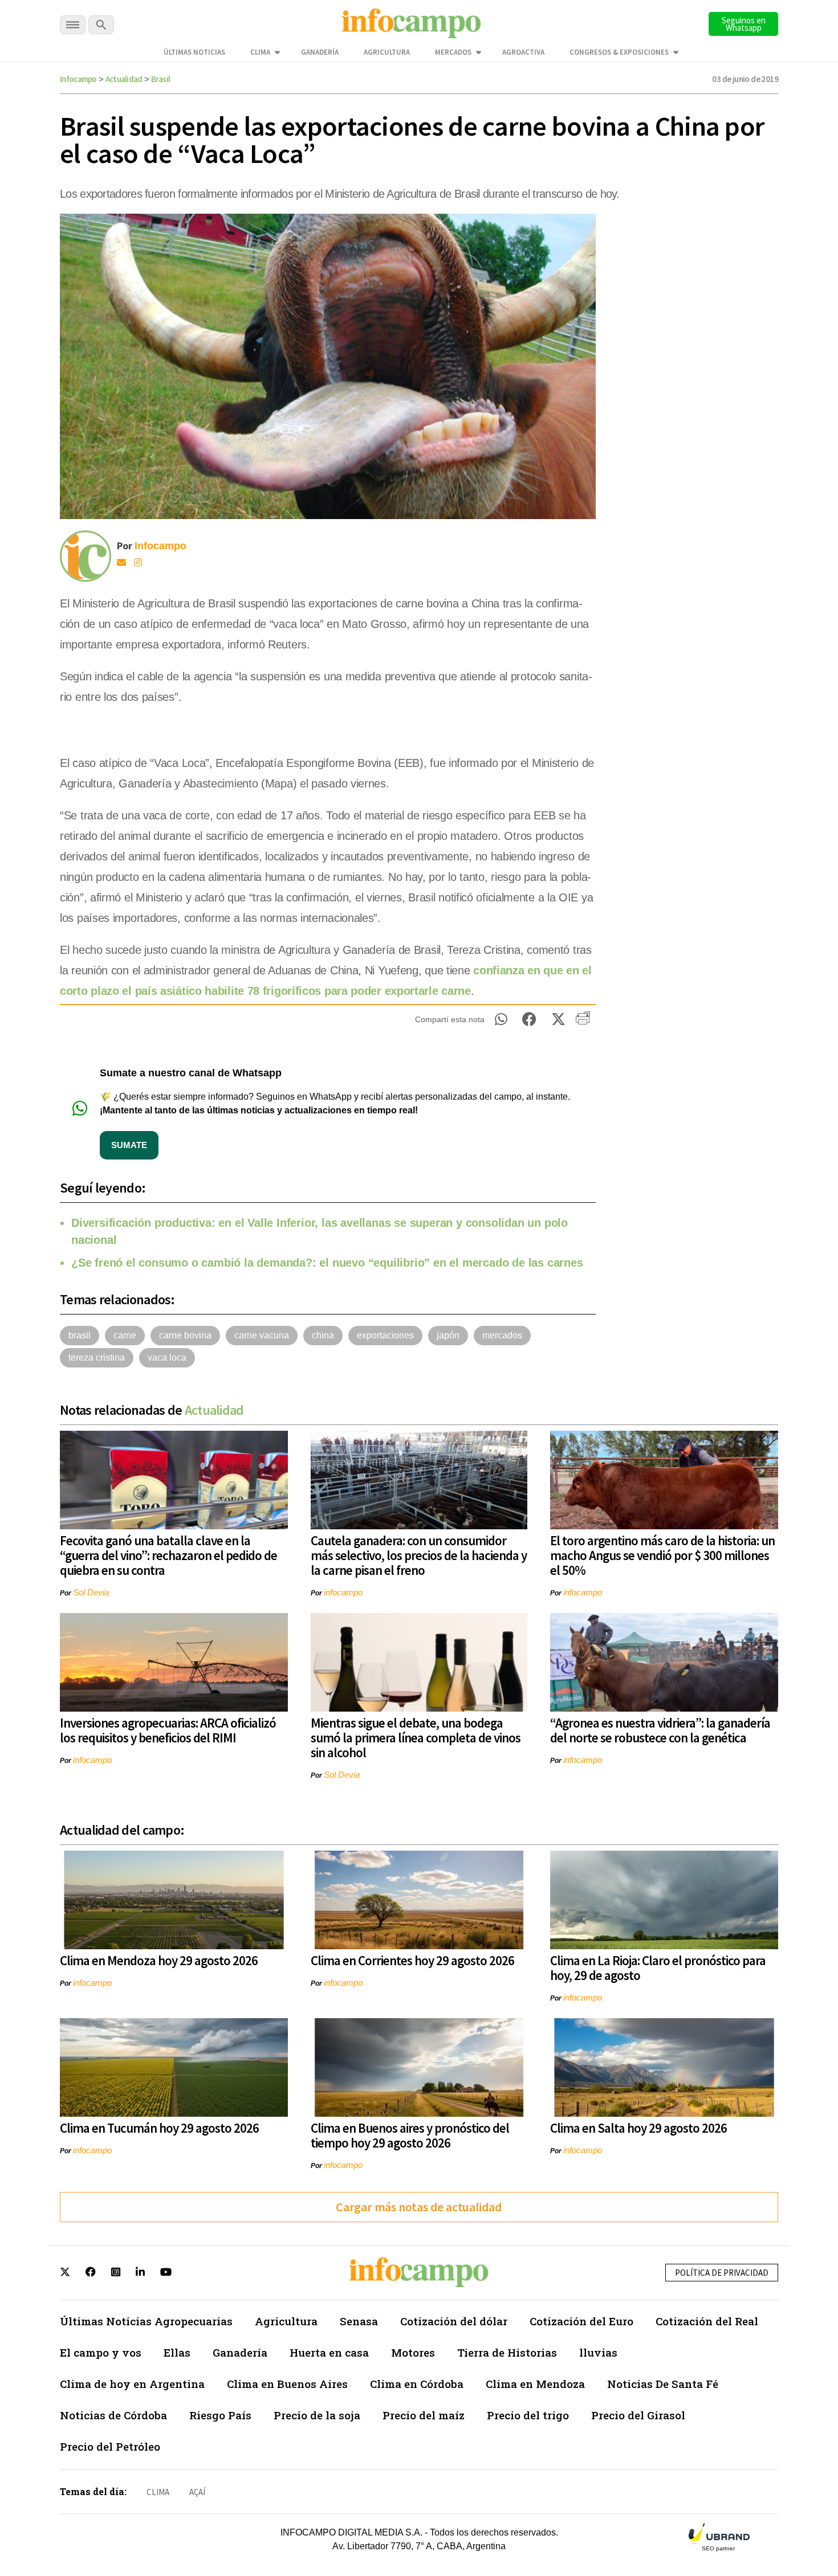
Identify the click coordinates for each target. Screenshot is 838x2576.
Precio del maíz (424, 2415)
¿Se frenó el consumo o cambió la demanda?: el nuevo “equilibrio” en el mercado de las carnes (327, 1263)
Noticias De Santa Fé (663, 2384)
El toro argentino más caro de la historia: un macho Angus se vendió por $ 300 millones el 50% (662, 1555)
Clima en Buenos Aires (287, 2384)
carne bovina (185, 1335)
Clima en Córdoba (417, 2384)
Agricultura (387, 52)
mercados (502, 1335)
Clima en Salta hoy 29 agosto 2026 (638, 2128)
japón (448, 1335)
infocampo (343, 1592)
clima (158, 2492)
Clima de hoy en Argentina (132, 2384)
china (323, 1335)
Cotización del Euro (581, 2321)
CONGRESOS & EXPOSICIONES (619, 52)
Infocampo (78, 79)
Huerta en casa (329, 2352)
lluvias (598, 2352)
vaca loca (167, 1358)
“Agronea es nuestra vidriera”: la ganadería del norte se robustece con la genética (660, 1730)
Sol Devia (91, 1592)
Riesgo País (220, 2415)
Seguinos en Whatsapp (744, 24)
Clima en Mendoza (535, 2384)
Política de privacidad (722, 2273)
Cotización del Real (707, 2321)
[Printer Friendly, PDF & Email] (583, 1022)
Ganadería (320, 52)
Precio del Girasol (638, 2415)
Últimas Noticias (194, 52)
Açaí (197, 2492)
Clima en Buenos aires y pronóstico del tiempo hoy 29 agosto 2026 (410, 2135)
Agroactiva (523, 52)
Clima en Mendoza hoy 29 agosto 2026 (159, 1960)
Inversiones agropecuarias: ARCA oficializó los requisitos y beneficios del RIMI (168, 1730)
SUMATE (129, 1145)
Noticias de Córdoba (113, 2415)
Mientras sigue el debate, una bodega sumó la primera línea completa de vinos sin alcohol (416, 1738)
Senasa (359, 2321)
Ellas (177, 2352)
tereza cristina (97, 1358)
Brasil (161, 79)
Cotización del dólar (454, 2321)
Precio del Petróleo (110, 2446)
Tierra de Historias (507, 2352)
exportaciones (385, 1335)
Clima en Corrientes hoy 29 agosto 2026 (412, 1960)
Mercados (453, 52)
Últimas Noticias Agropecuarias (146, 2321)
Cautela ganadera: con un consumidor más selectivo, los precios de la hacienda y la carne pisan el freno (419, 1555)
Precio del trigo (528, 2415)
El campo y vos (101, 2352)
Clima (260, 52)
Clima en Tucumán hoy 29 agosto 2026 (159, 2128)
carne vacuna (262, 1335)
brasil (80, 1335)
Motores (413, 2352)
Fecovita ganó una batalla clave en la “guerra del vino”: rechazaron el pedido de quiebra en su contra (168, 1555)
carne (125, 1335)
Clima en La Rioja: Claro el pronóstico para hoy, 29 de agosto (658, 1968)
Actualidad (124, 79)
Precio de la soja (317, 2415)
